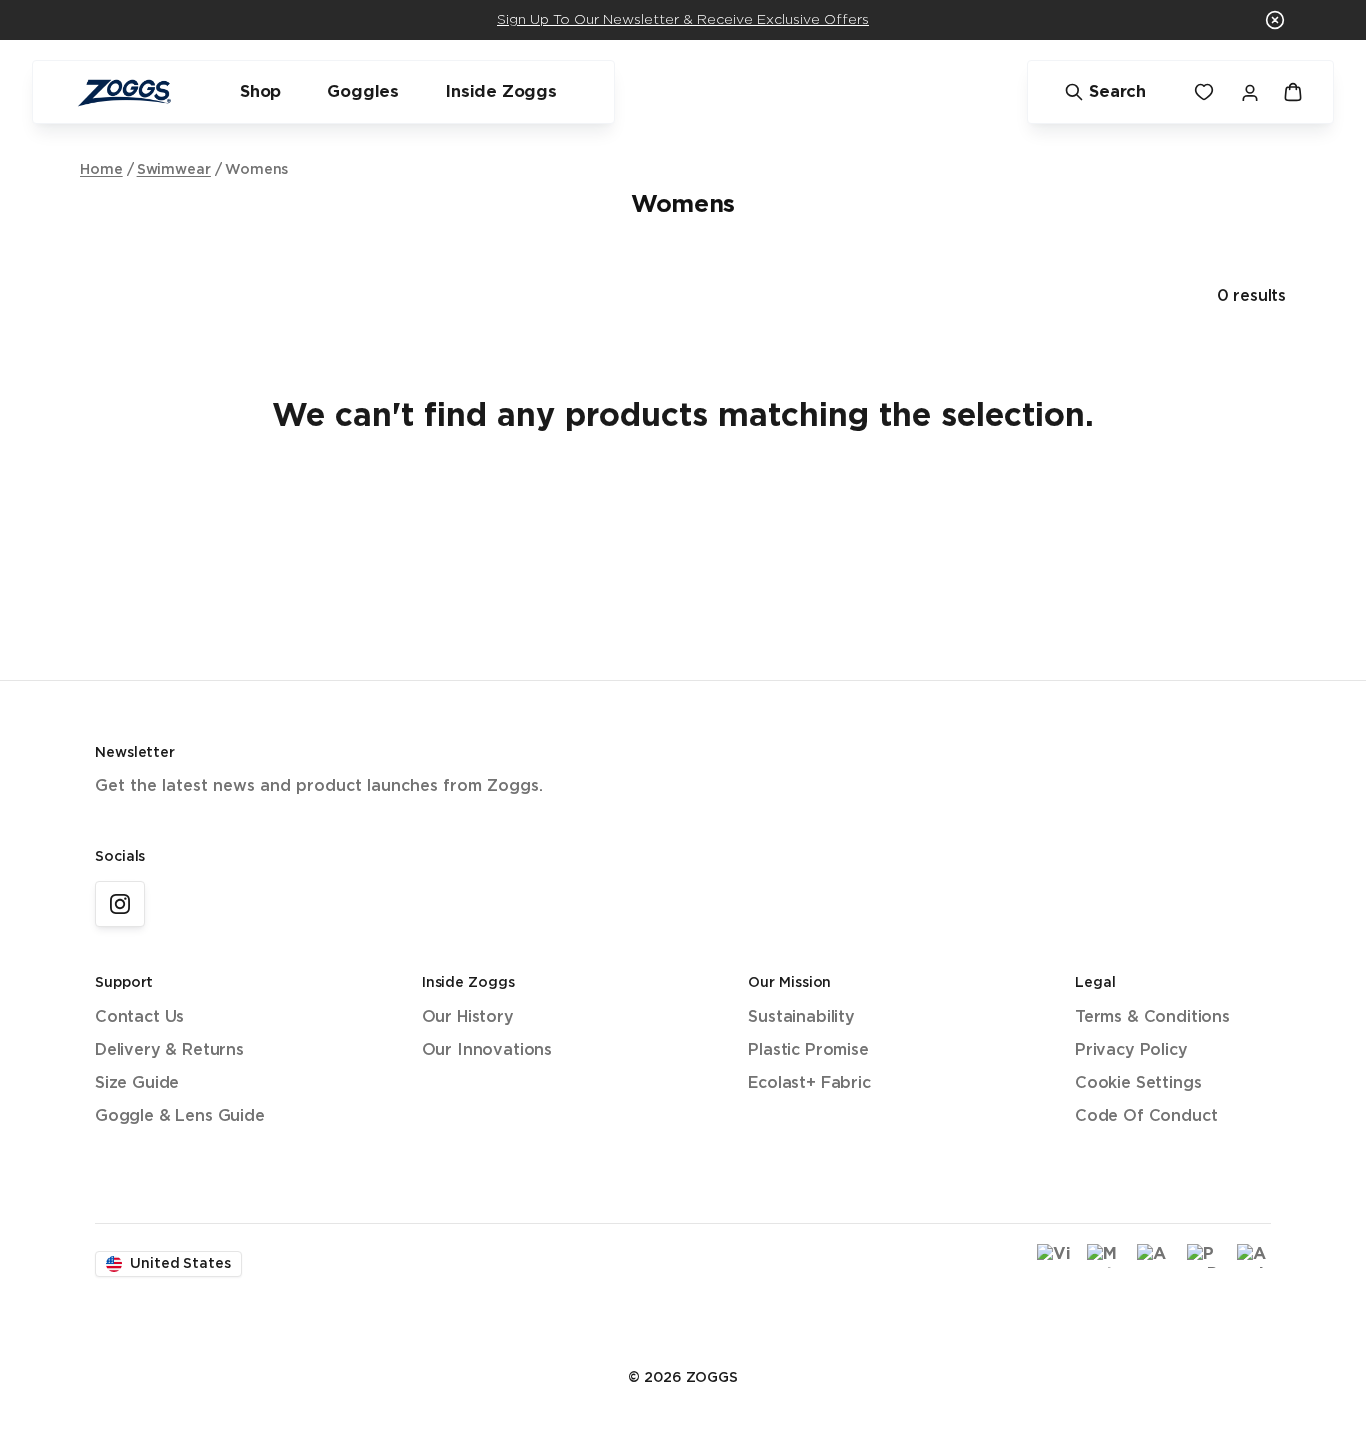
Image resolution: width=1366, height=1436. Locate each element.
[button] (1275, 20)
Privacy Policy (1131, 1050)
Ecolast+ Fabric (809, 1083)
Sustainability (801, 1017)
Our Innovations (487, 1050)
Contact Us (139, 1017)
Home (101, 170)
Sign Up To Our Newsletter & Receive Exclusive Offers (683, 20)
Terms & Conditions (1152, 1017)
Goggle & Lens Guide (180, 1116)
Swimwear (174, 170)
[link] (120, 904)
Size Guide (137, 1083)
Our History (468, 1017)
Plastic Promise (808, 1050)
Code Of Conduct (1146, 1116)
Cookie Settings (1138, 1083)
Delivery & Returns (169, 1050)
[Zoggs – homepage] (124, 92)
